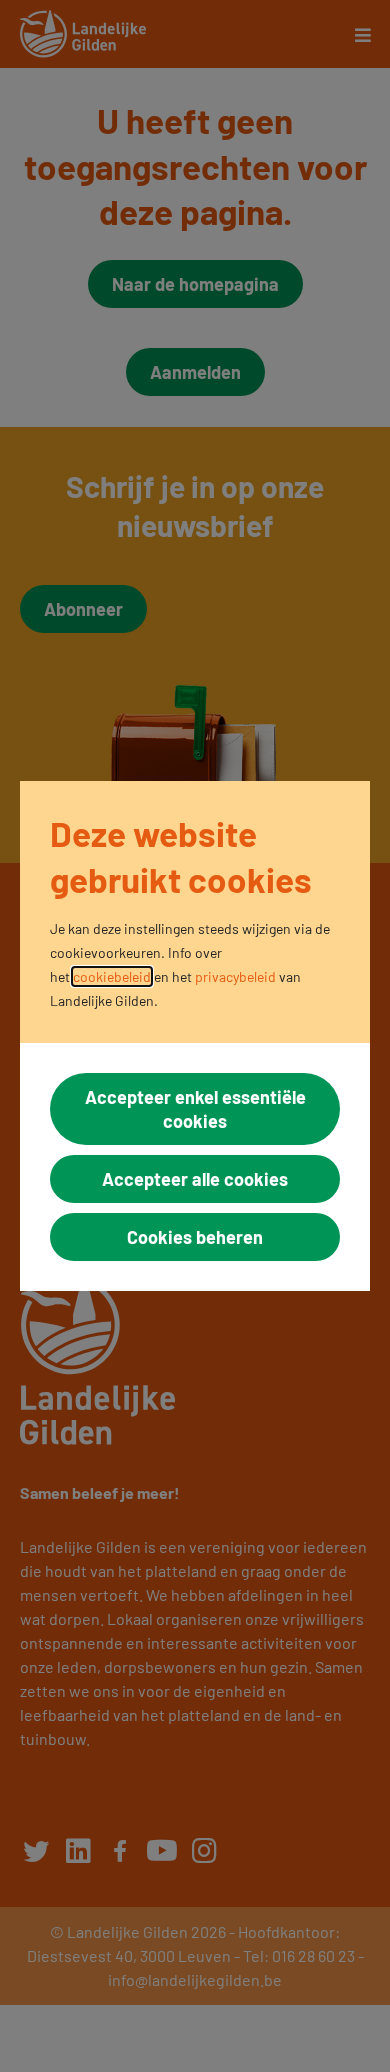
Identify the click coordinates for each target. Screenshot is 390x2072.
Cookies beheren (195, 1237)
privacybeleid (235, 976)
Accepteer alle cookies (195, 1179)
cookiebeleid (112, 976)
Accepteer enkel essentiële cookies (195, 1109)
